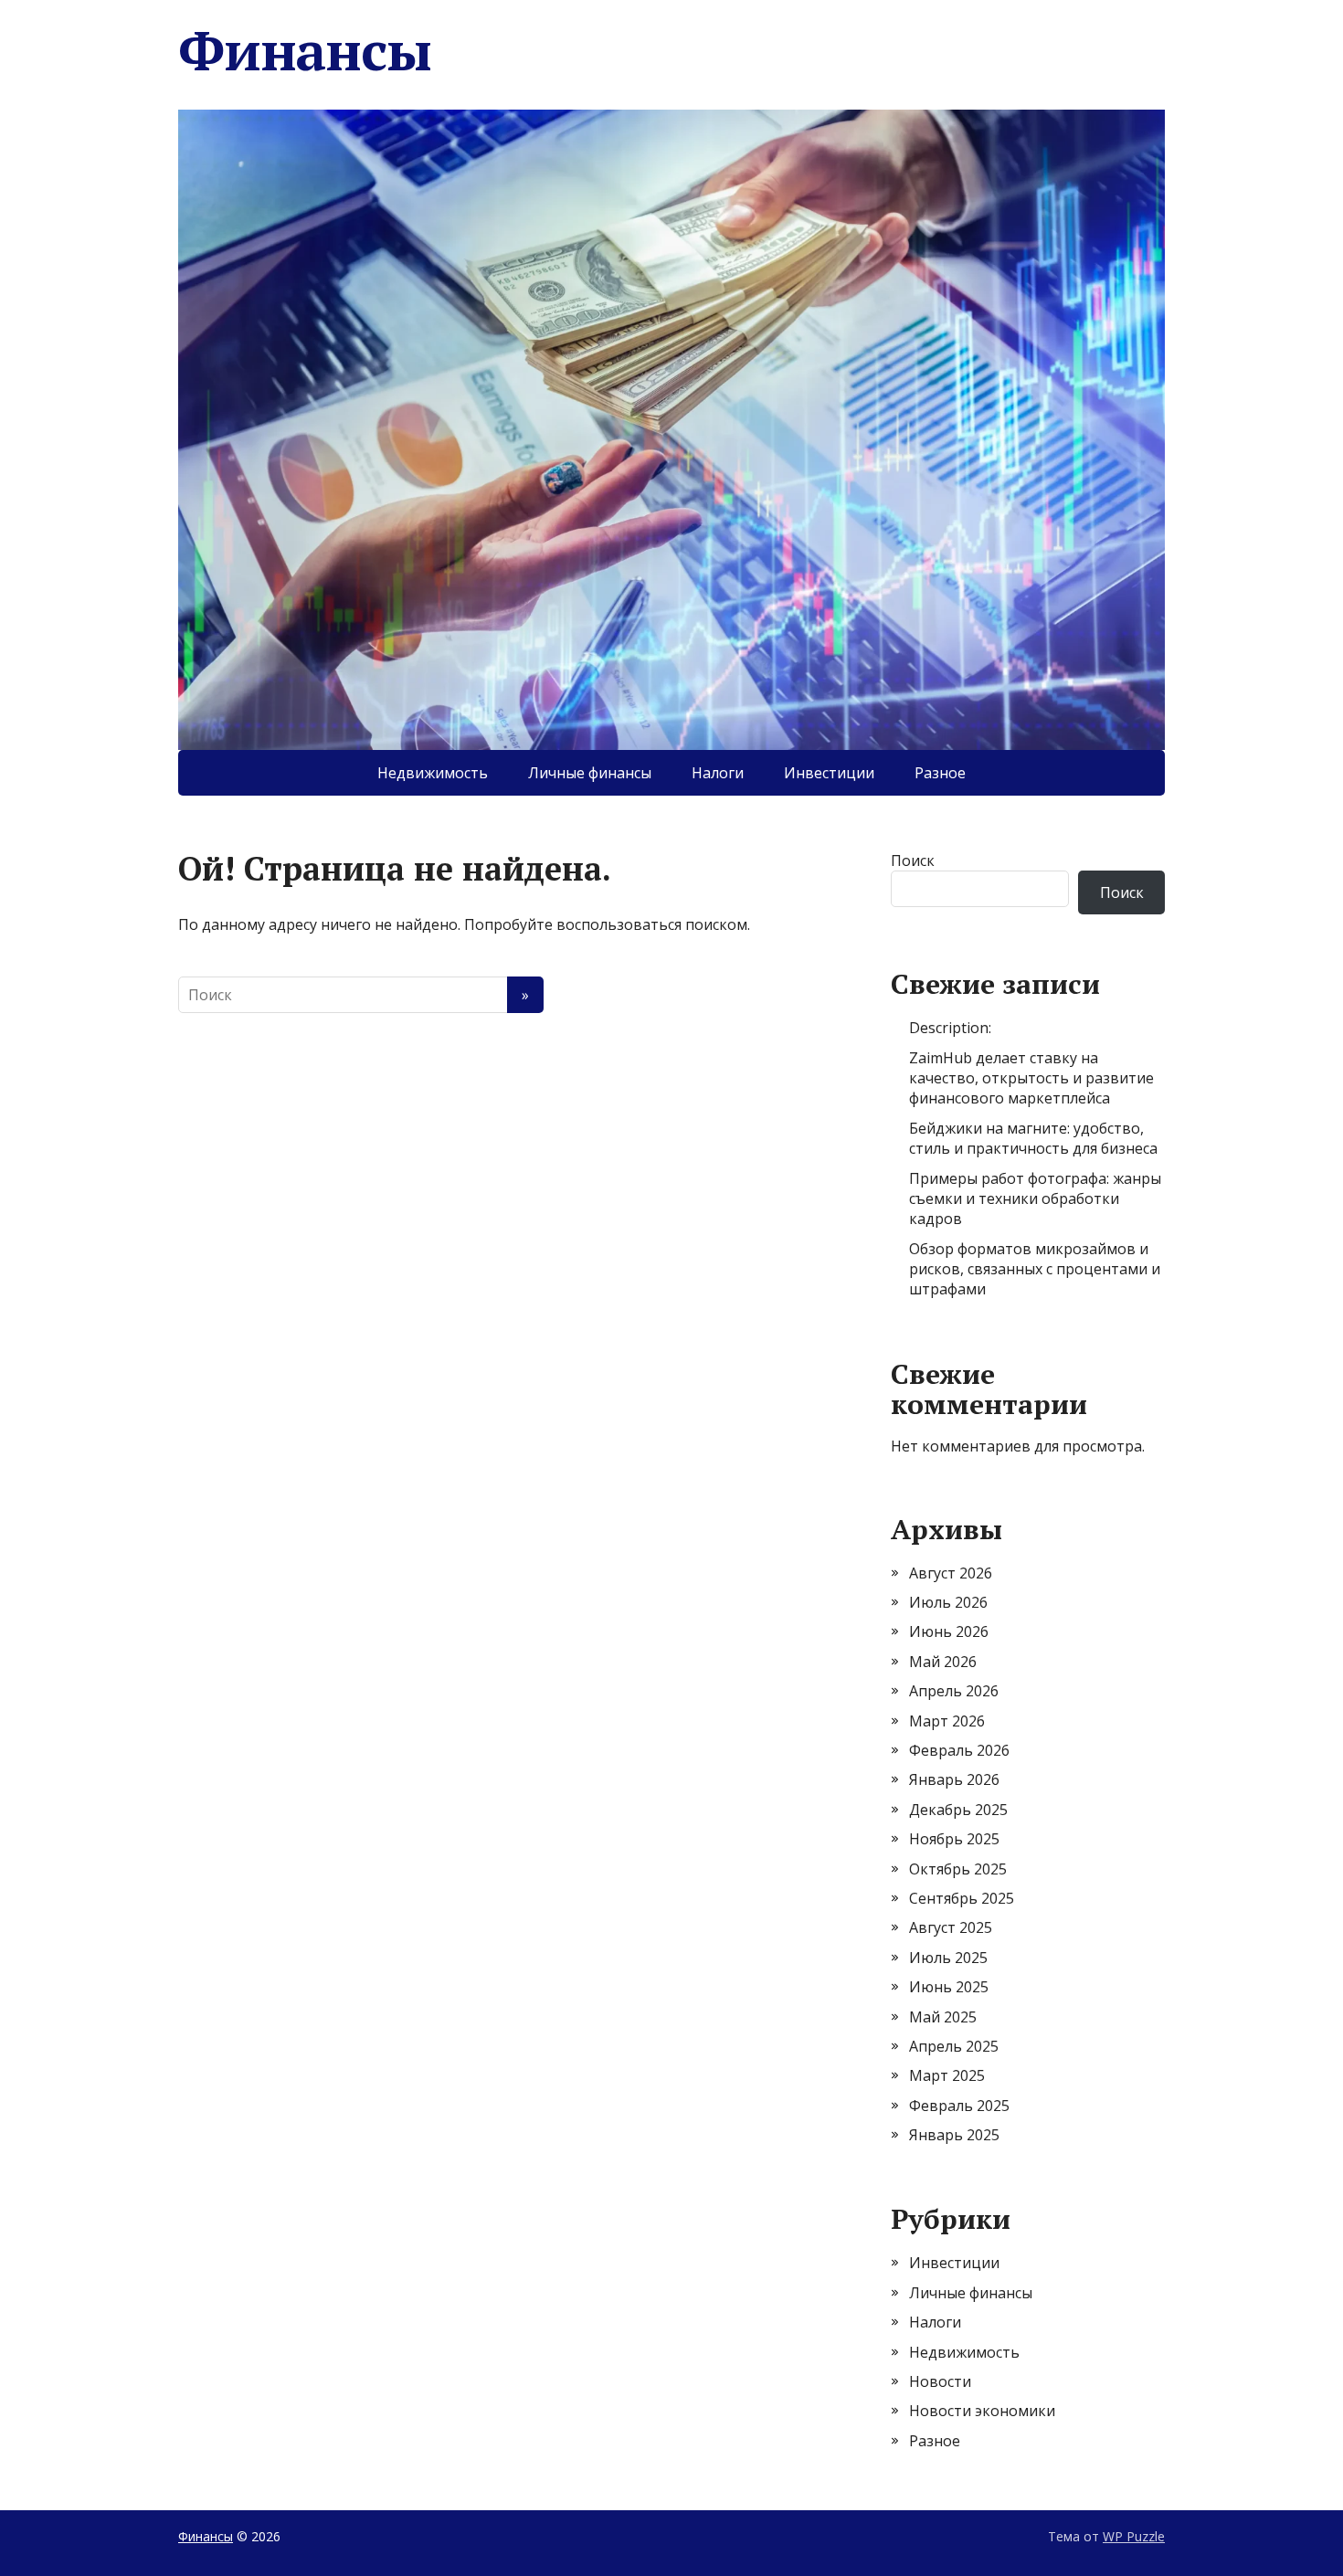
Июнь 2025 (949, 1987)
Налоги (718, 773)
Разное (940, 773)
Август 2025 (951, 1927)
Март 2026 (947, 1721)
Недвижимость (433, 773)
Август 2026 (951, 1573)
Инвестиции (829, 773)
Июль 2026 (948, 1602)
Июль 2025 (948, 1958)
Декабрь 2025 (958, 1810)
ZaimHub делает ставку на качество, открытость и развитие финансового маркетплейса (1031, 1078)
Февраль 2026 (959, 1750)
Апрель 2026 (954, 1691)
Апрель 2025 (954, 2046)
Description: (950, 1028)
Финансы (305, 50)
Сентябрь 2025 (962, 1898)
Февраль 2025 (959, 2106)
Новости (940, 2381)
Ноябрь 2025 (954, 1839)
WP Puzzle (1134, 2536)
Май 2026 (943, 1662)
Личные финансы (590, 773)
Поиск (913, 860)
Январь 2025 (954, 2135)
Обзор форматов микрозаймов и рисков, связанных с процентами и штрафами (1035, 1269)
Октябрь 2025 (958, 1869)
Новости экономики (982, 2411)
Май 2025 (943, 2017)
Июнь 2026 (949, 1631)
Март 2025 (947, 2075)
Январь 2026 (954, 1779)
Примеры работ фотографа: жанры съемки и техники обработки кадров (1035, 1199)
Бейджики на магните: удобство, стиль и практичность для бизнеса (1033, 1138)
